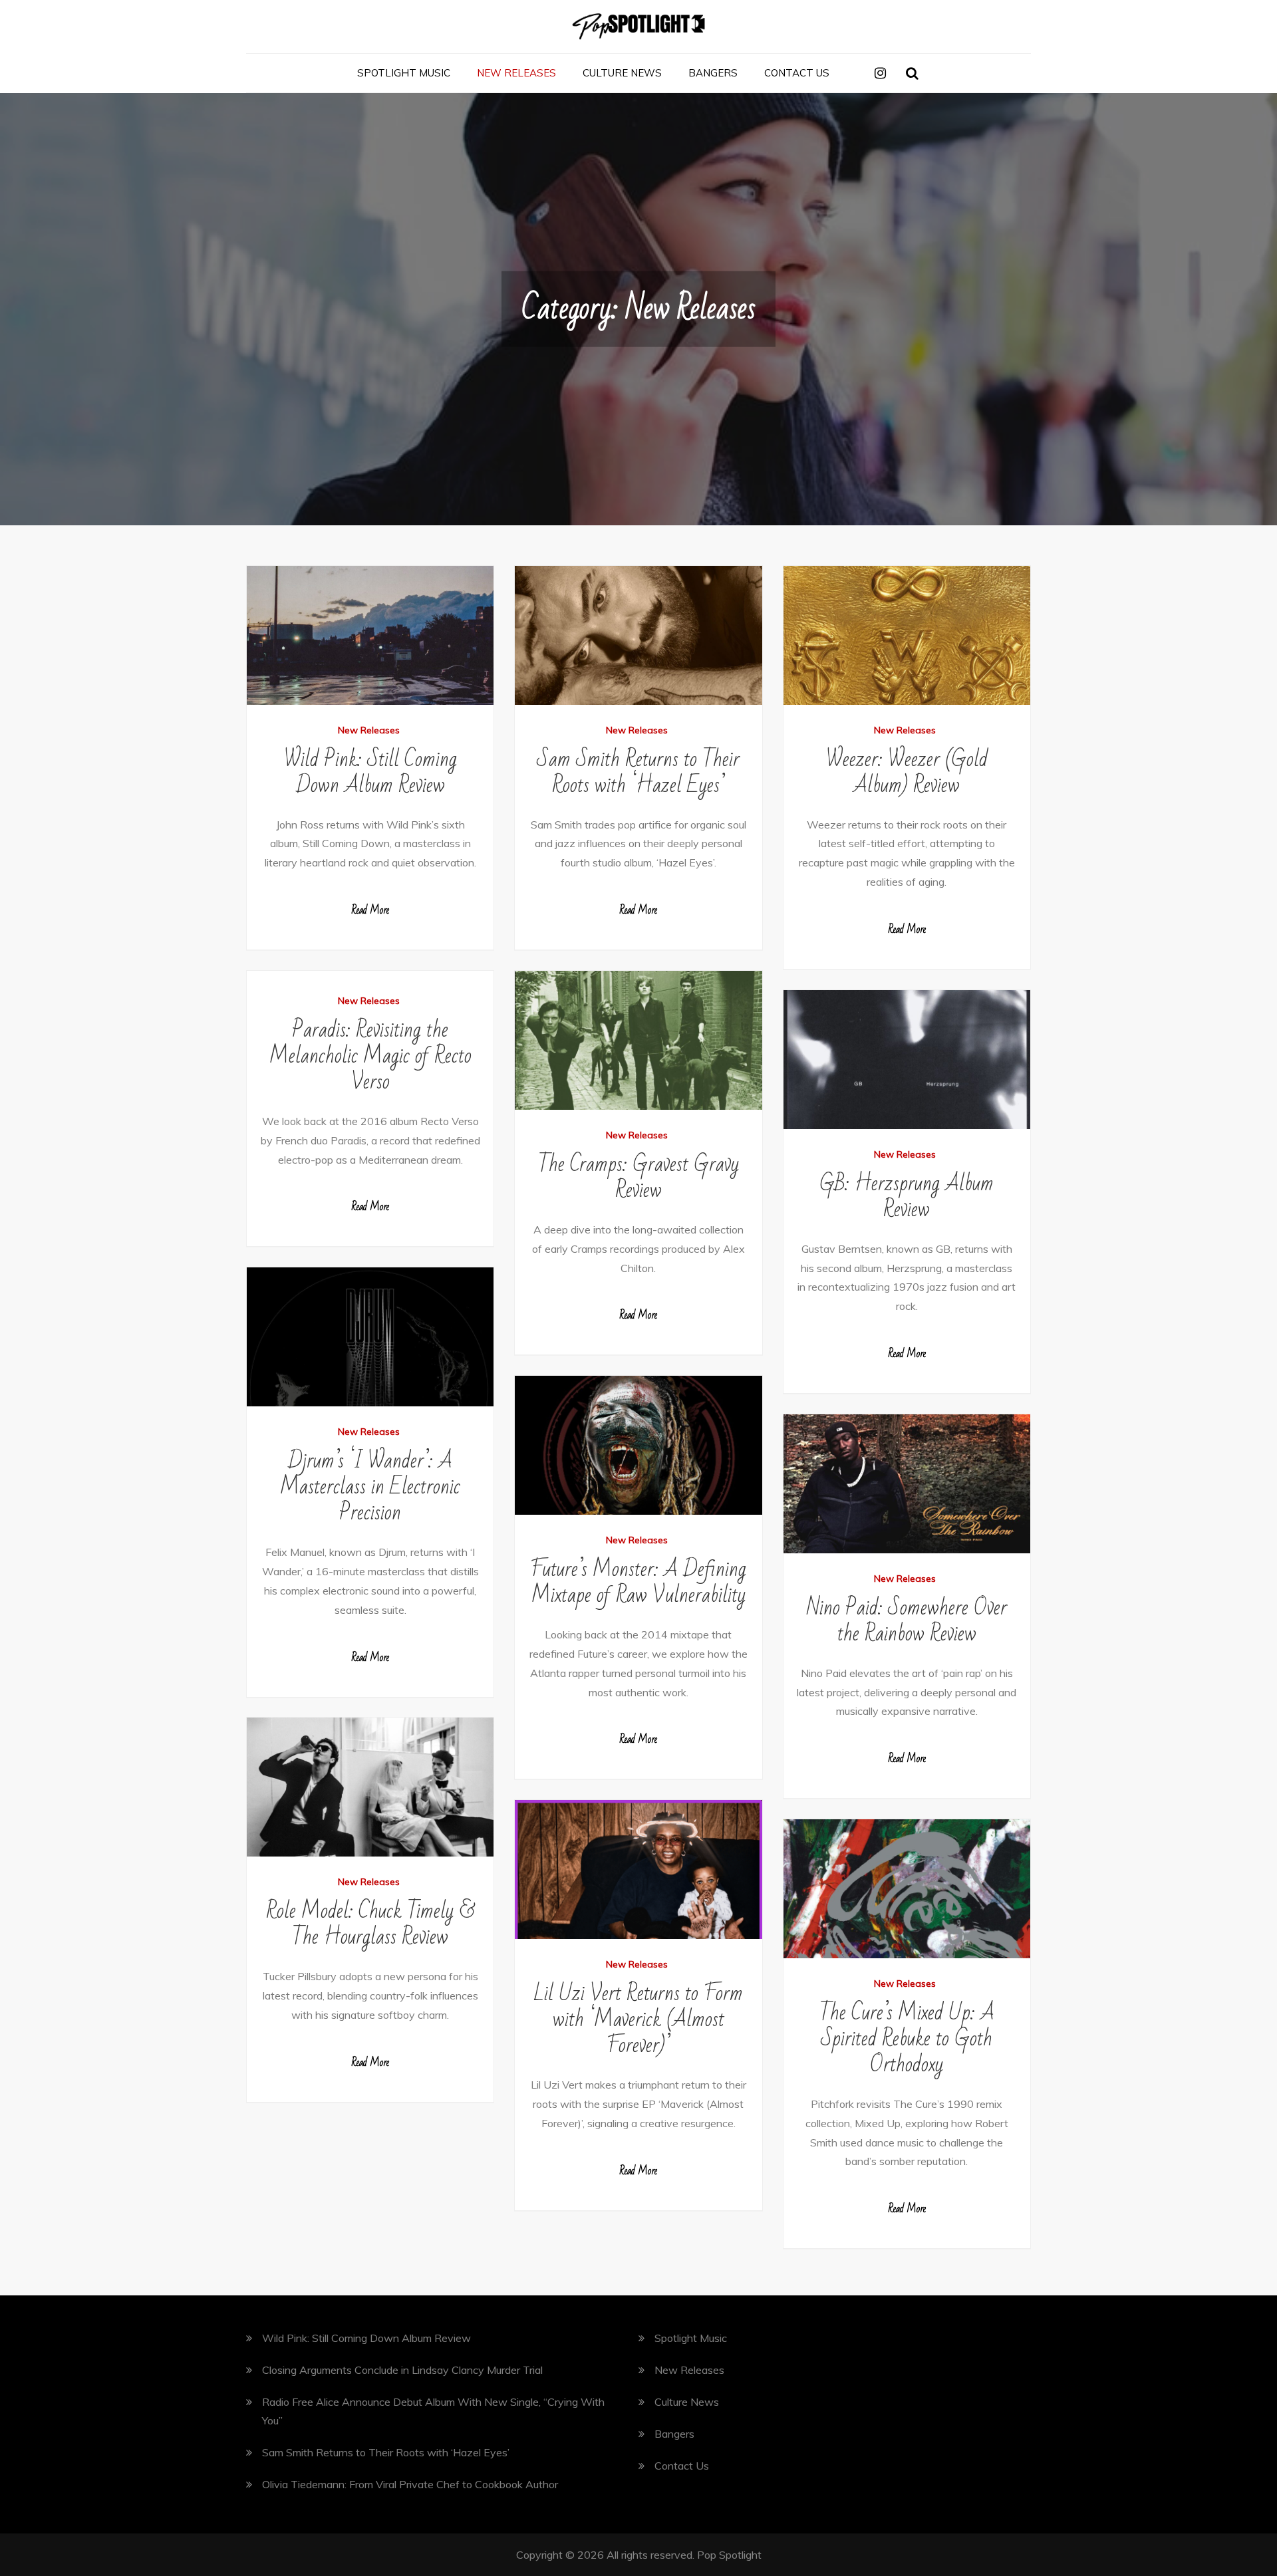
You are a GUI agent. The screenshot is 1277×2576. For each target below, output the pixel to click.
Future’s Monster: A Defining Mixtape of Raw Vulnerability (638, 1582)
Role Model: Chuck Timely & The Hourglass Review (370, 1924)
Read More (370, 910)
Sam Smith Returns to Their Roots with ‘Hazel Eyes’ (638, 772)
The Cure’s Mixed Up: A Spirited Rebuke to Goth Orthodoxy (907, 2038)
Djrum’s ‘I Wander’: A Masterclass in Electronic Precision (370, 1486)
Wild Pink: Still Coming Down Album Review (370, 772)
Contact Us (797, 73)
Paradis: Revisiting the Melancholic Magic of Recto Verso (370, 1056)
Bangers (713, 73)
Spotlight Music (404, 73)
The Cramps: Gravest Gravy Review (638, 1177)
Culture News (622, 73)
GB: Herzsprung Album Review (907, 1196)
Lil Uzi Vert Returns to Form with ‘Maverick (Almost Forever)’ (638, 2019)
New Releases (516, 73)
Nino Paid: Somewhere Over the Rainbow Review (907, 1620)
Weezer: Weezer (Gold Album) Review (907, 772)
